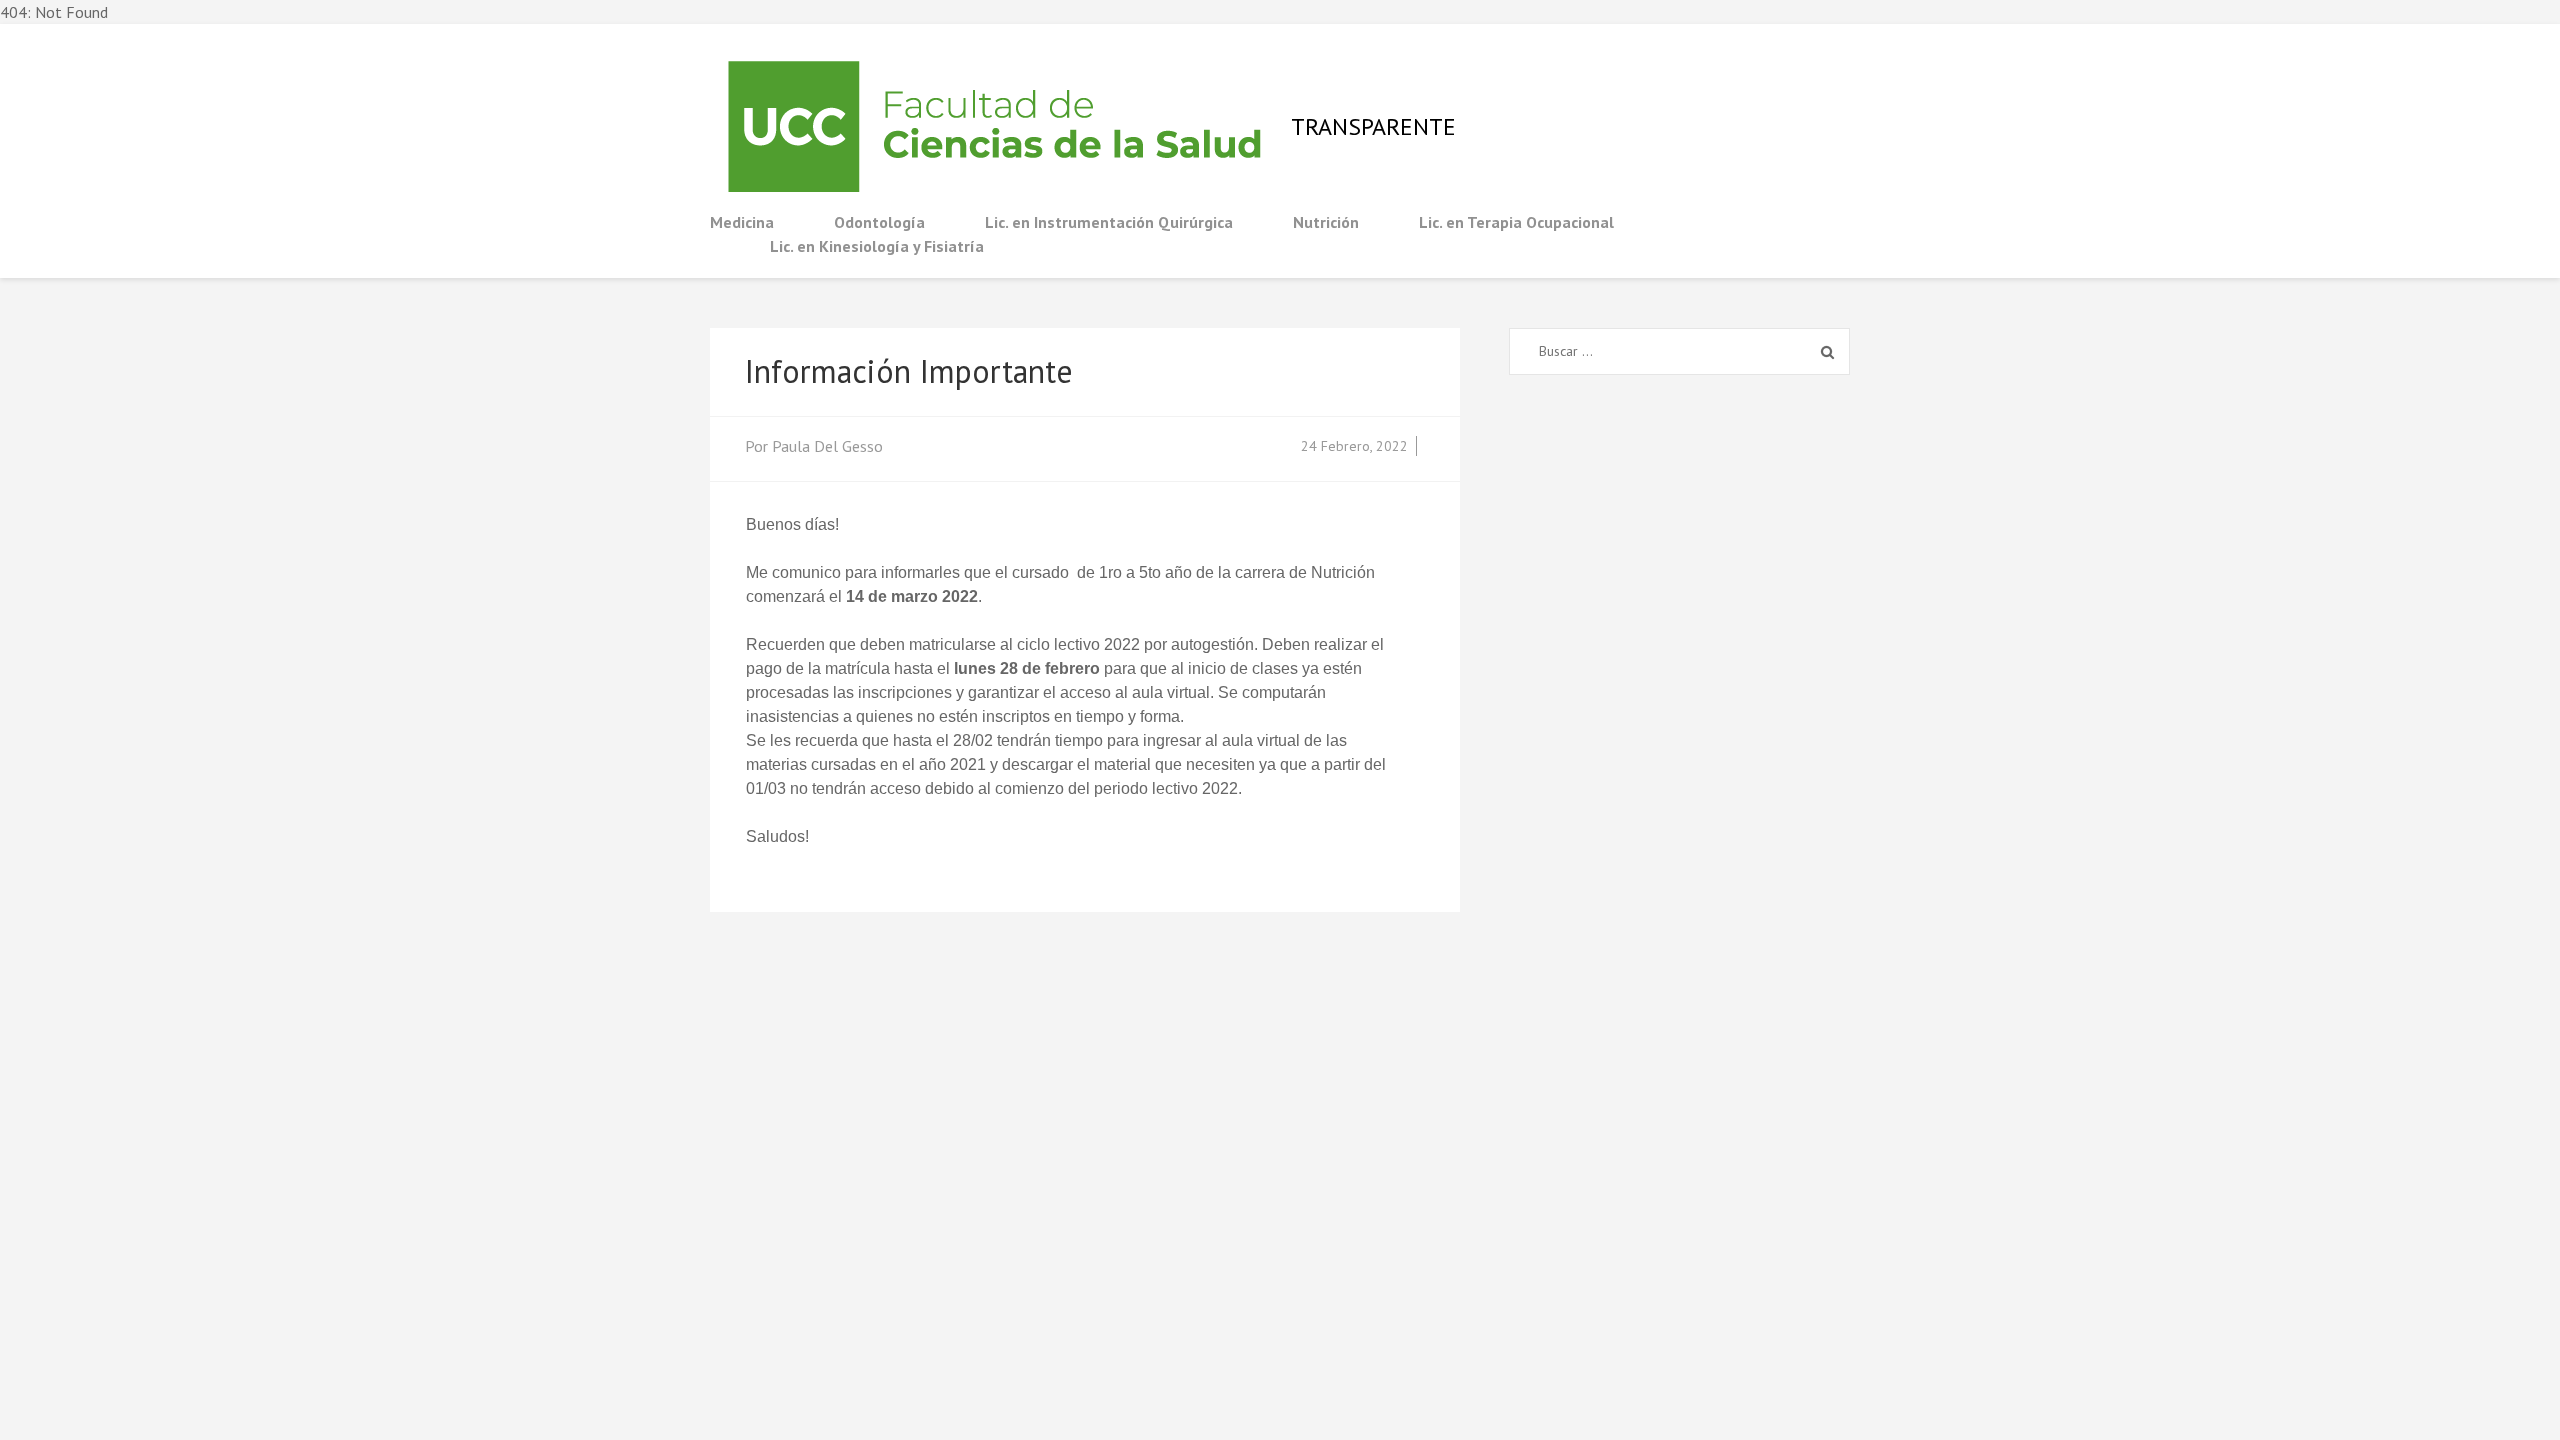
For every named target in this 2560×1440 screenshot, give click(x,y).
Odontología (879, 222)
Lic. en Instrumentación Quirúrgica (1109, 222)
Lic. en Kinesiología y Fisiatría (877, 246)
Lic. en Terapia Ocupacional (1516, 222)
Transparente (1373, 126)
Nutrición (1326, 222)
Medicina (742, 222)
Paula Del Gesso (827, 446)
